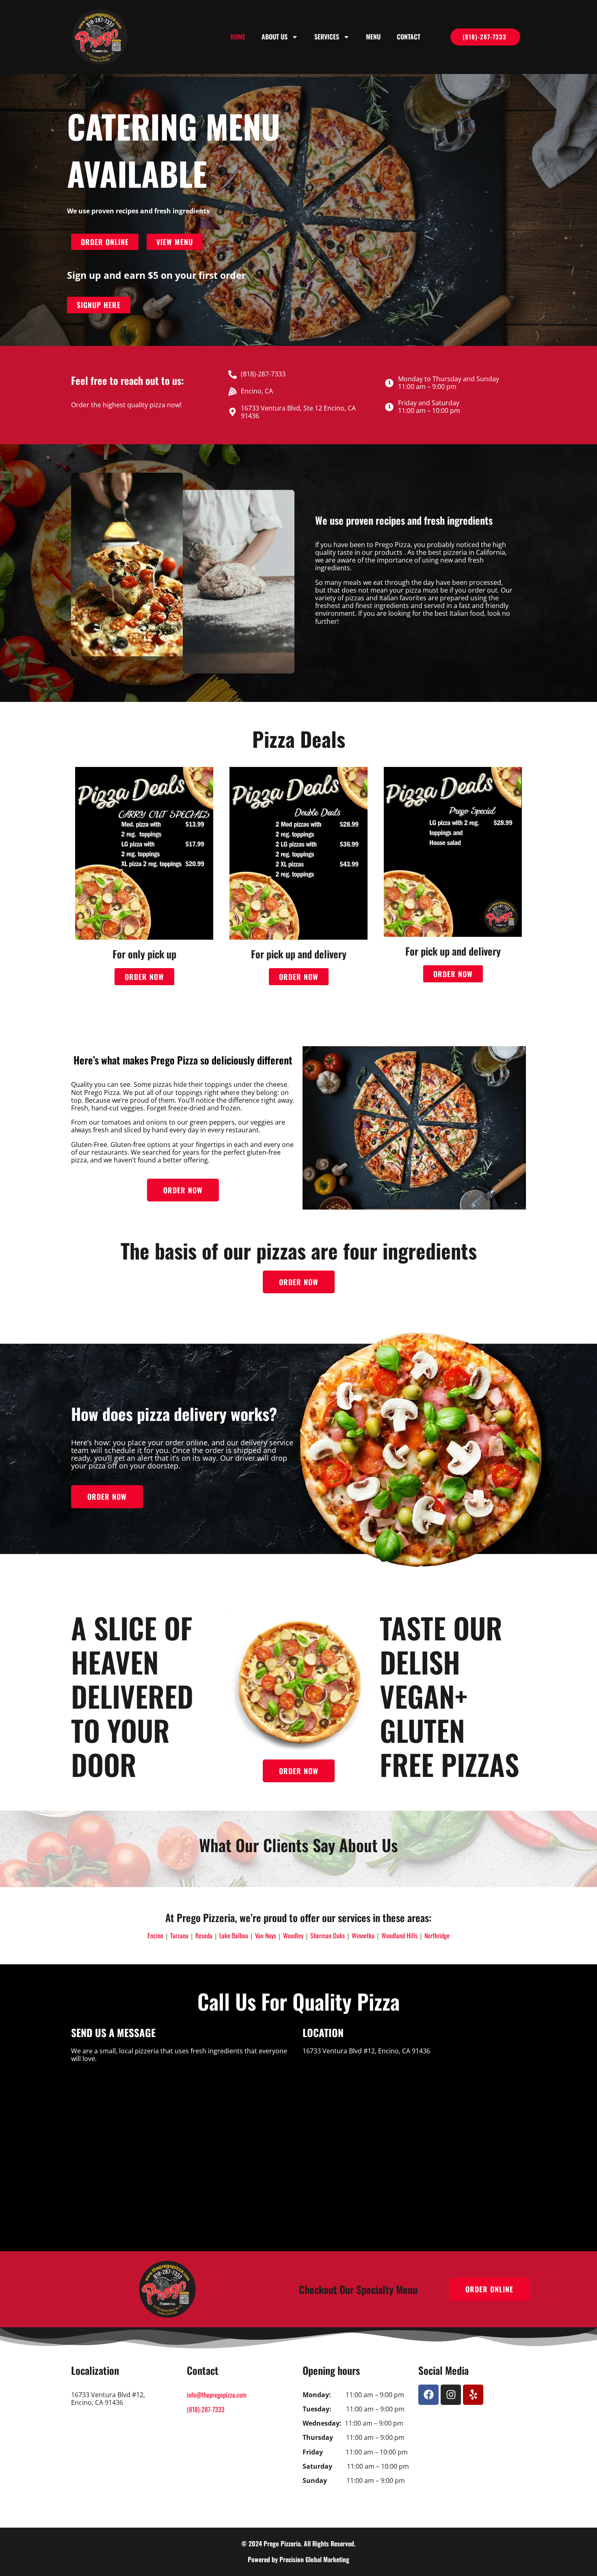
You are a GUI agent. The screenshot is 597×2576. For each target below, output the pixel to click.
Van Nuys (266, 1935)
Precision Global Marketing (314, 2559)
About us (275, 37)
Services (327, 37)
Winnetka (363, 1935)
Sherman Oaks (328, 1935)
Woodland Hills (399, 1935)
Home (238, 37)
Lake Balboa (234, 1935)
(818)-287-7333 (206, 2409)
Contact (409, 37)
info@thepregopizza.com (217, 2395)
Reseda (204, 1935)
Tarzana (179, 1935)
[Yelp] (473, 2395)
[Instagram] (451, 2395)
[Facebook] (428, 2395)
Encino (155, 1935)
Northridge (437, 1935)
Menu (373, 37)
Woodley (293, 1935)
